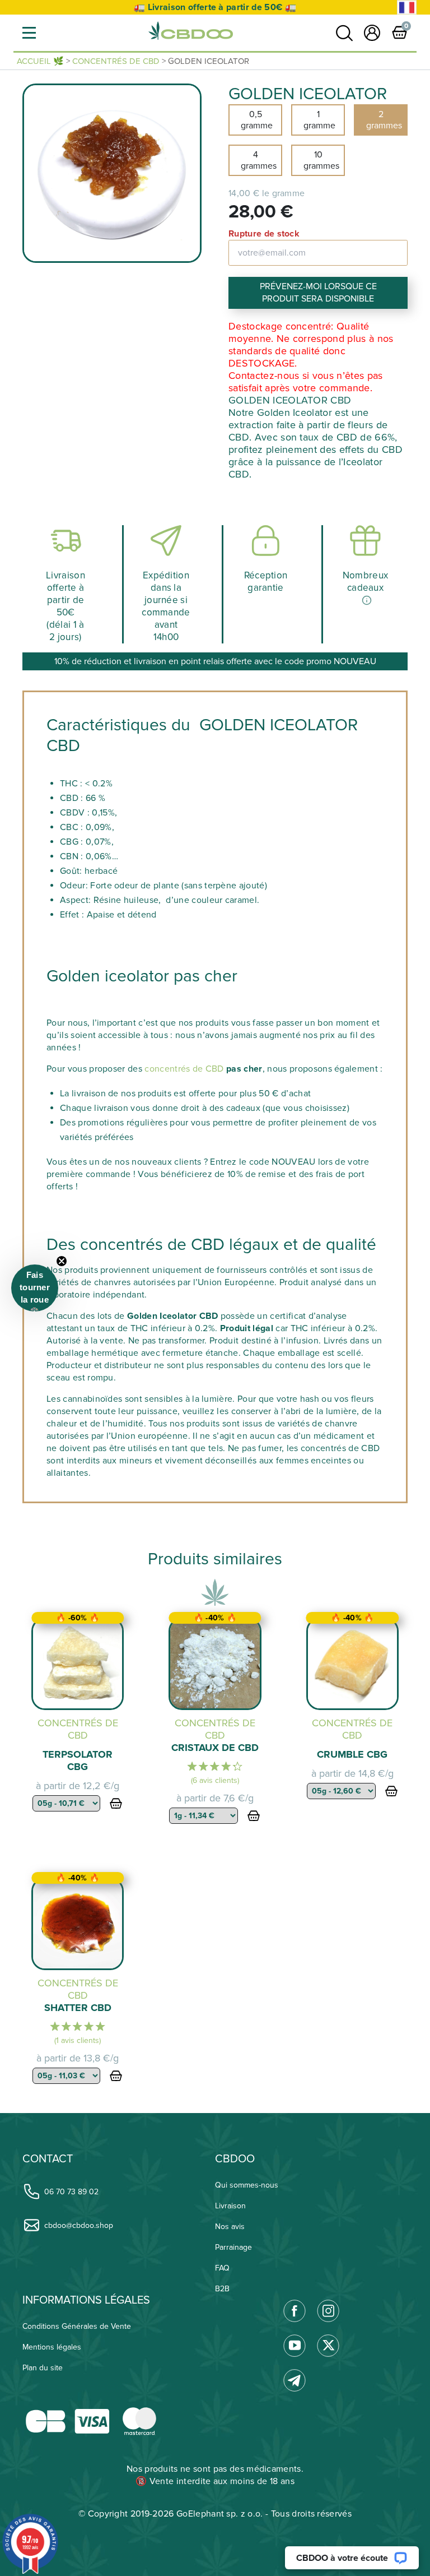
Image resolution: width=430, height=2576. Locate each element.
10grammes (321, 160)
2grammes (384, 120)
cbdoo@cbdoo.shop (79, 2225)
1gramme (319, 120)
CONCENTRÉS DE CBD (116, 61)
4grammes (259, 160)
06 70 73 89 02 (71, 2192)
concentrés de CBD (184, 1069)
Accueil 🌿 (40, 61)
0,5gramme (257, 120)
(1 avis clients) (78, 2040)
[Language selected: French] (407, 8)
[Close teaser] (62, 1261)
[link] (344, 33)
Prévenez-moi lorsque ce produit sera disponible (318, 293)
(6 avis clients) (215, 1780)
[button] (29, 33)
